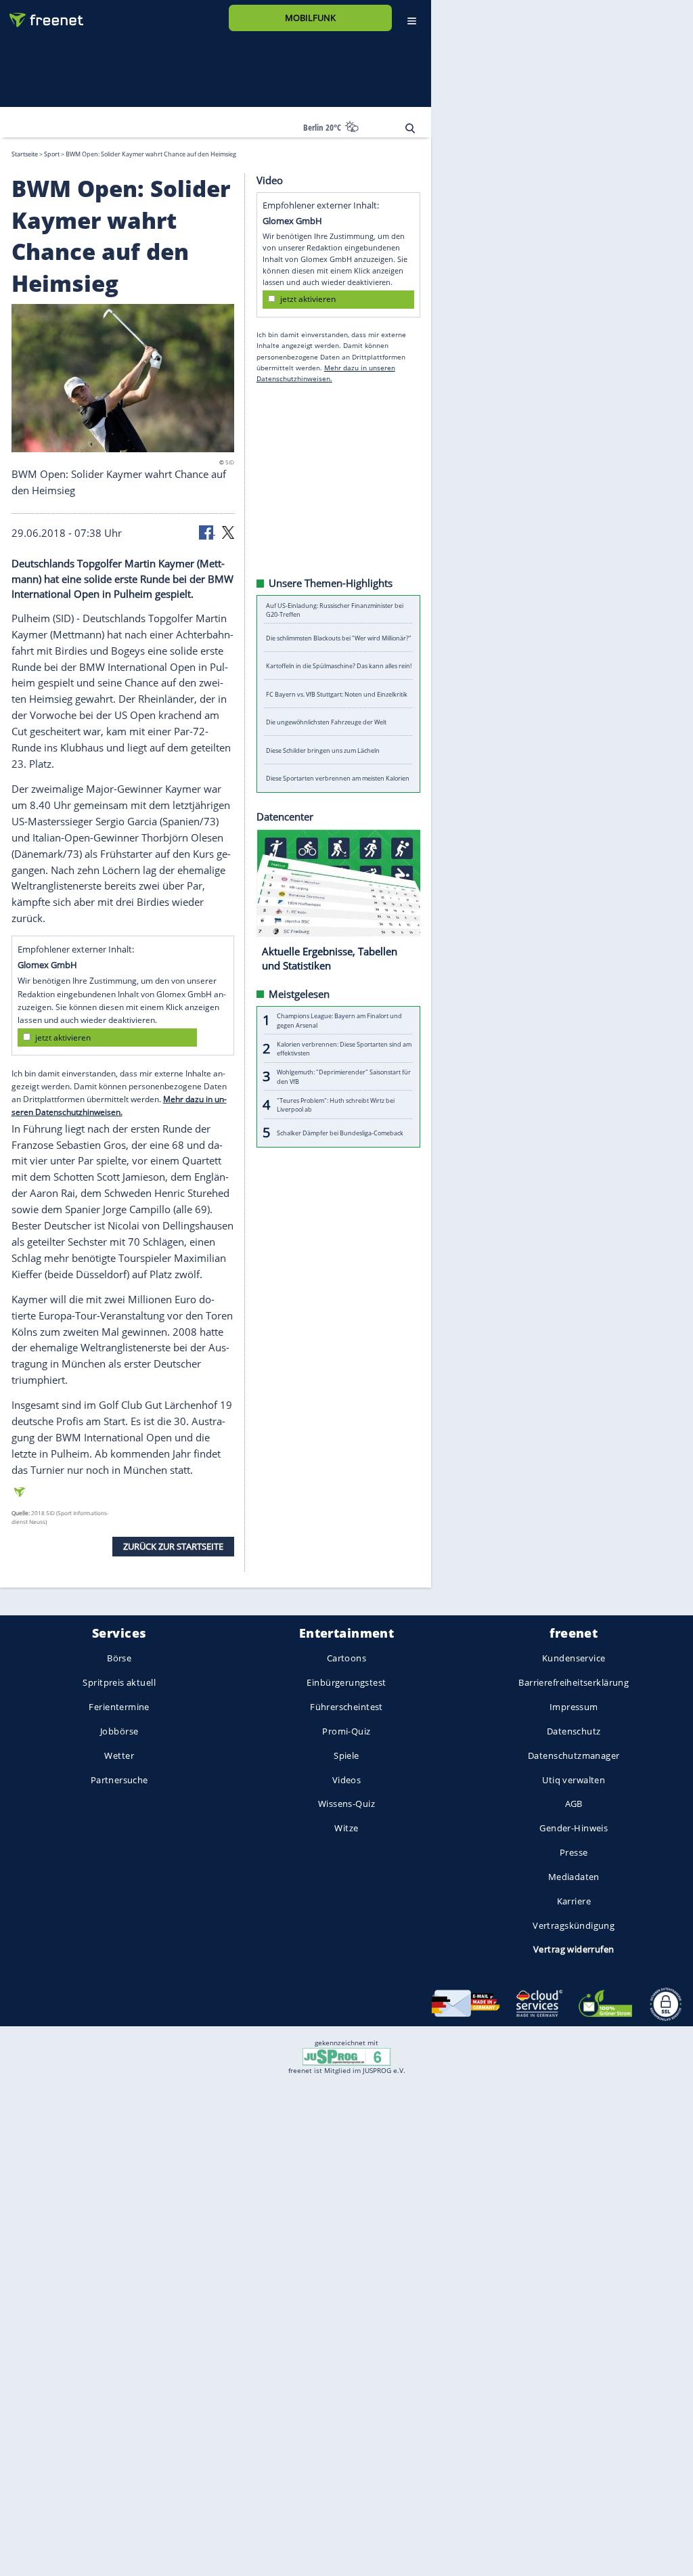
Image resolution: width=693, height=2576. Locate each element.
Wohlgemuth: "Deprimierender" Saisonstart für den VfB (344, 1076)
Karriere (574, 1901)
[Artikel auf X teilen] (228, 531)
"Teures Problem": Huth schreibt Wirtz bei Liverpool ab (336, 1104)
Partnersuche (119, 1780)
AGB (574, 1804)
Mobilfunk (310, 18)
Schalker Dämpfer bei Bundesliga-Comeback (340, 1132)
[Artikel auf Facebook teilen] (207, 531)
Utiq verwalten (574, 1780)
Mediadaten (574, 1877)
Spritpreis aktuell (119, 1683)
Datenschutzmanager (574, 1755)
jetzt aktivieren (63, 1037)
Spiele (346, 1755)
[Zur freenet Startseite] (41, 15)
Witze (346, 1829)
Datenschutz (574, 1731)
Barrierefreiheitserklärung (574, 1683)
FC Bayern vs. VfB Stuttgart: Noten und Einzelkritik (337, 694)
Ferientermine (119, 1707)
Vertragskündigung (574, 1925)
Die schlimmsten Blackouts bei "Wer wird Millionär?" (339, 637)
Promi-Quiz (346, 1731)
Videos (347, 1780)
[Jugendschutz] (346, 2055)
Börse (119, 1659)
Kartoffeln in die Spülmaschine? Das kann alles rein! (339, 666)
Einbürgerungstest (346, 1683)
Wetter (119, 1755)
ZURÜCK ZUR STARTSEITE (173, 1546)
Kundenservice (574, 1659)
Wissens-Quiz (346, 1804)
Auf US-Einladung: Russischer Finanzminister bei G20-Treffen (335, 609)
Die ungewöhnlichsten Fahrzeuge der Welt (326, 722)
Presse (574, 1853)
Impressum (574, 1707)
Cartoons (346, 1659)
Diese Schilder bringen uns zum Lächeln (323, 750)
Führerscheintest (346, 1707)
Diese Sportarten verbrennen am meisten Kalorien (338, 778)
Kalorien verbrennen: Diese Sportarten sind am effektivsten (344, 1048)
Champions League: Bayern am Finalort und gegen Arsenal (339, 1020)
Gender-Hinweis (574, 1829)
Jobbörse (119, 1731)
